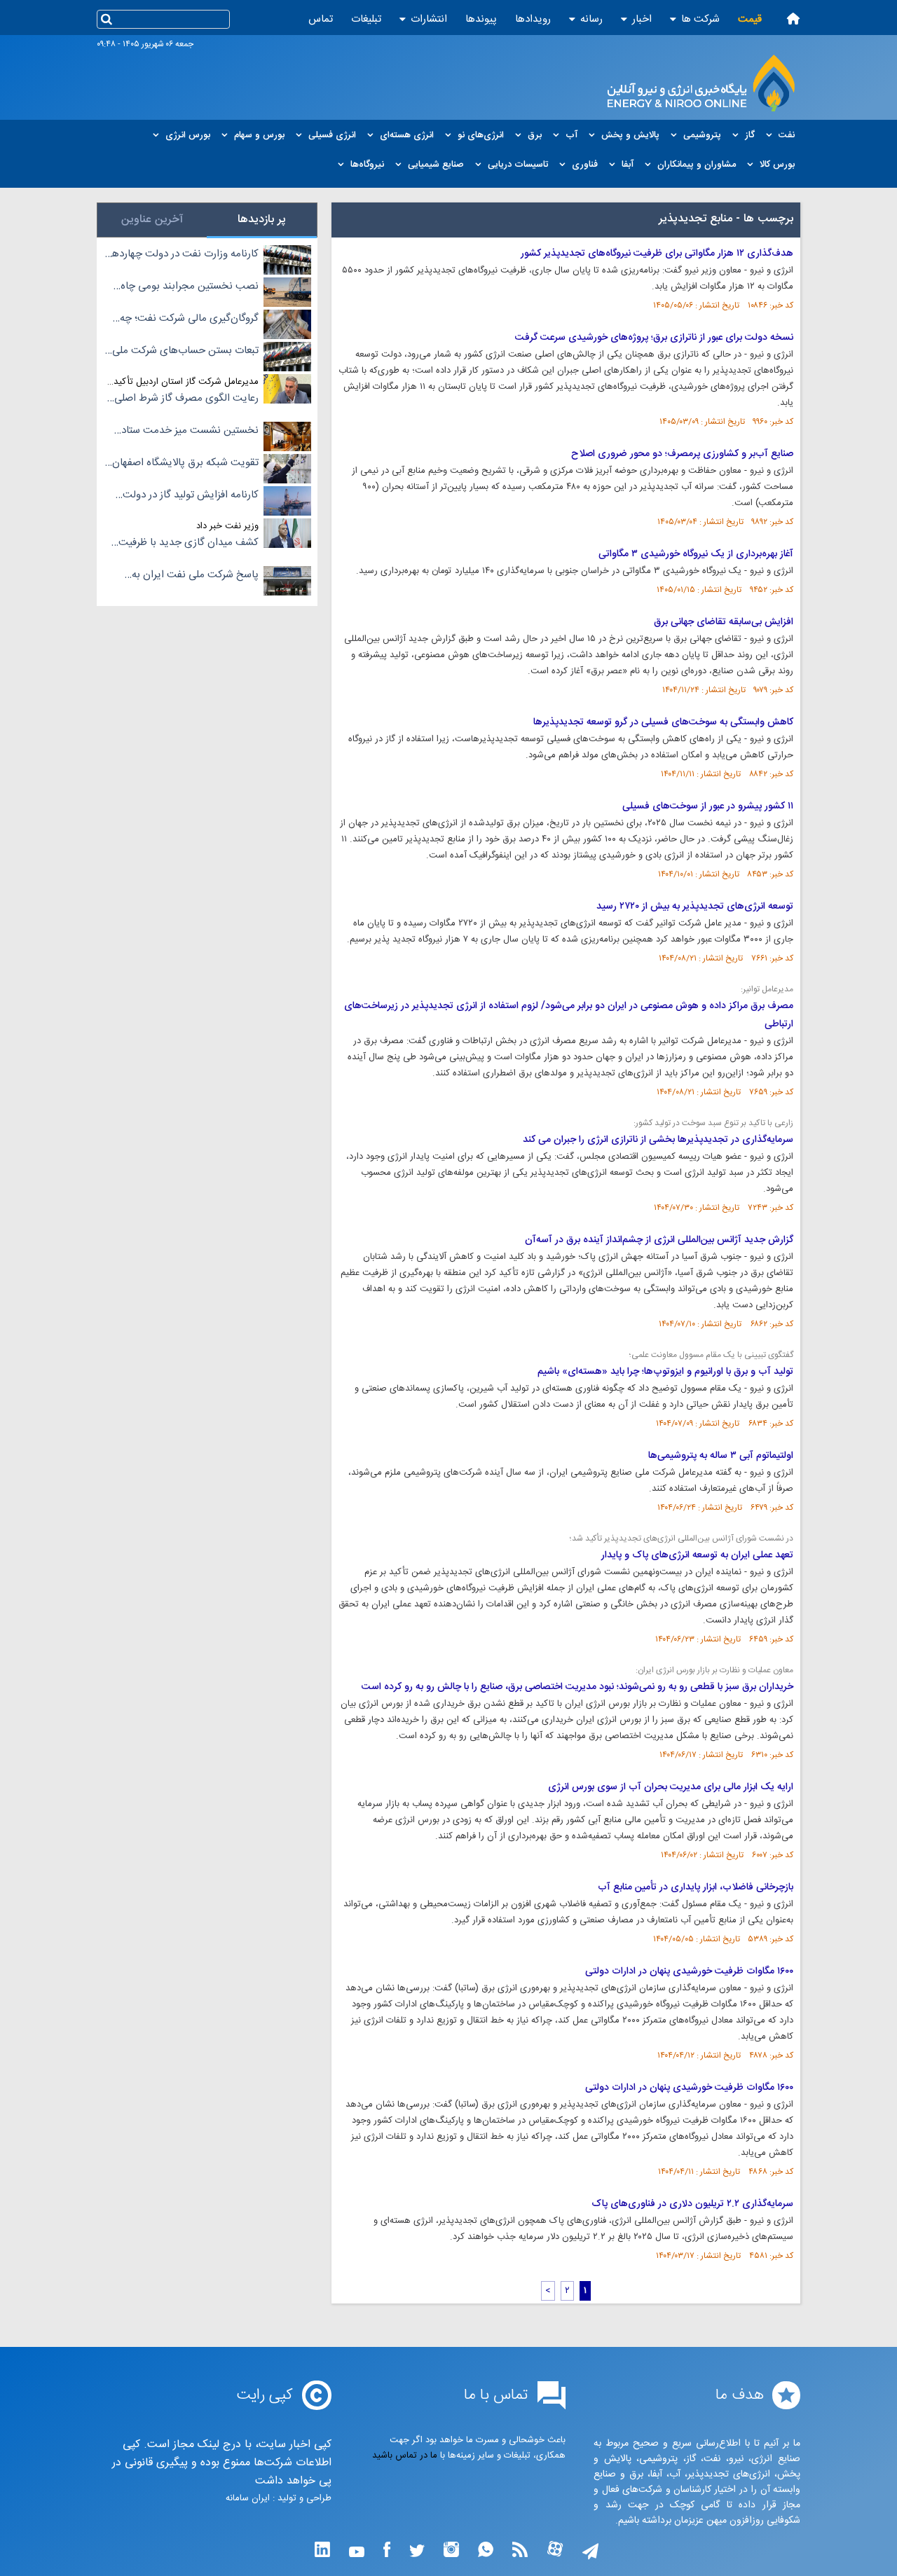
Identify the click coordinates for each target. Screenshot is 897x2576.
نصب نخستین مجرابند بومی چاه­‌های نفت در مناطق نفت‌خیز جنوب (187, 287)
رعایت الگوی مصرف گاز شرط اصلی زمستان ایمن (186, 399)
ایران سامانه (248, 2498)
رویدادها (533, 19)
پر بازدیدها (262, 220)
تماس (321, 19)
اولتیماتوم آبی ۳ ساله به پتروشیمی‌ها (721, 1456)
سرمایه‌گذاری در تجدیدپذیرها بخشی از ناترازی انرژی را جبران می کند (658, 1140)
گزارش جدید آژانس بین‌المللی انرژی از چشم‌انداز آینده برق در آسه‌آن (659, 1240)
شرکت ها (700, 19)
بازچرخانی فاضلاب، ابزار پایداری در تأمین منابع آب (696, 1887)
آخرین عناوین (152, 220)
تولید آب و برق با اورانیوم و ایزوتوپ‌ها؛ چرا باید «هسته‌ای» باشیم (665, 1372)
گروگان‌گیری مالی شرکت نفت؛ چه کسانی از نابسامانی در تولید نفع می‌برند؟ (189, 319)
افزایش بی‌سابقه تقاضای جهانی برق (724, 622)
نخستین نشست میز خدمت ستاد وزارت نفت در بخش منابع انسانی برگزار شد (189, 431)
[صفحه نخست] (793, 19)
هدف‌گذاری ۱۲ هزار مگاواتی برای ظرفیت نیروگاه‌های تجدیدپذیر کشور (657, 254)
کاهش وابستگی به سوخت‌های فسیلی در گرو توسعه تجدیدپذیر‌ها (663, 722)
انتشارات (429, 19)
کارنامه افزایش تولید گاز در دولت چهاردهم (191, 495)
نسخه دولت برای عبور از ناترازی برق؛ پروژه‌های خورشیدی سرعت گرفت (654, 338)
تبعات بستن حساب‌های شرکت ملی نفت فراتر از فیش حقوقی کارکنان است (185, 351)
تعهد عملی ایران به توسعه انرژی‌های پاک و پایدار (697, 1555)
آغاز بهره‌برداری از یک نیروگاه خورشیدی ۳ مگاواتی (696, 554)
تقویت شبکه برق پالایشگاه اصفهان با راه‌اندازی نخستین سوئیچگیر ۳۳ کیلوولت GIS (185, 463)
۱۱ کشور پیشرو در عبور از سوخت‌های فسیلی (708, 806)
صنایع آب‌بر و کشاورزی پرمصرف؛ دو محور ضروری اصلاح (682, 454)
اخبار (642, 19)
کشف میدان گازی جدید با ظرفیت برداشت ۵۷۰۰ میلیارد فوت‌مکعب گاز (185, 543)
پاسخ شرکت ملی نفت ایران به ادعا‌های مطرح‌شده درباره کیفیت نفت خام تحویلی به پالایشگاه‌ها (191, 575)
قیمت (750, 19)
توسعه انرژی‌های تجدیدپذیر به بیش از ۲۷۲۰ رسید (695, 907)
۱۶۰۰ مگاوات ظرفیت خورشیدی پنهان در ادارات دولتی (689, 1971)
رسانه (591, 19)
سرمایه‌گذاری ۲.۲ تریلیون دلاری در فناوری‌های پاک (692, 2204)
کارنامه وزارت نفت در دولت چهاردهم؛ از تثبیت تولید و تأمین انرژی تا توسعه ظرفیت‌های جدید (181, 254)
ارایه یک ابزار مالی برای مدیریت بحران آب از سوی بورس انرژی (671, 1787)
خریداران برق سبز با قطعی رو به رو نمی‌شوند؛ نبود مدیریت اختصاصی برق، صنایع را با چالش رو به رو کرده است (577, 1687)
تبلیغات (366, 19)
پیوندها (481, 19)
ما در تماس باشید (405, 2456)
